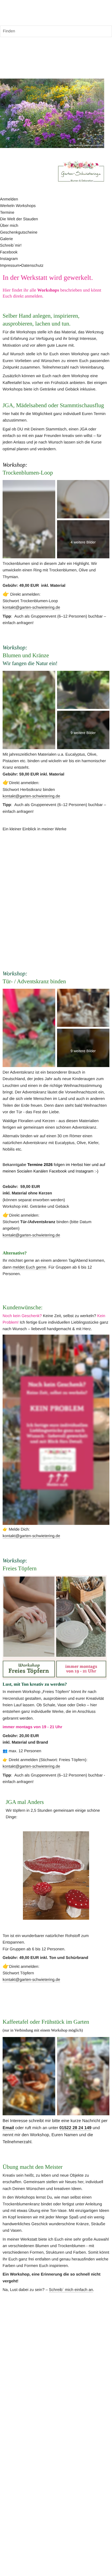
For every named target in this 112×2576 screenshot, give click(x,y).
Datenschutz (32, 266)
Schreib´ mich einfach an (71, 2290)
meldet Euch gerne (29, 1267)
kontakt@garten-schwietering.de (31, 608)
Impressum (10, 266)
